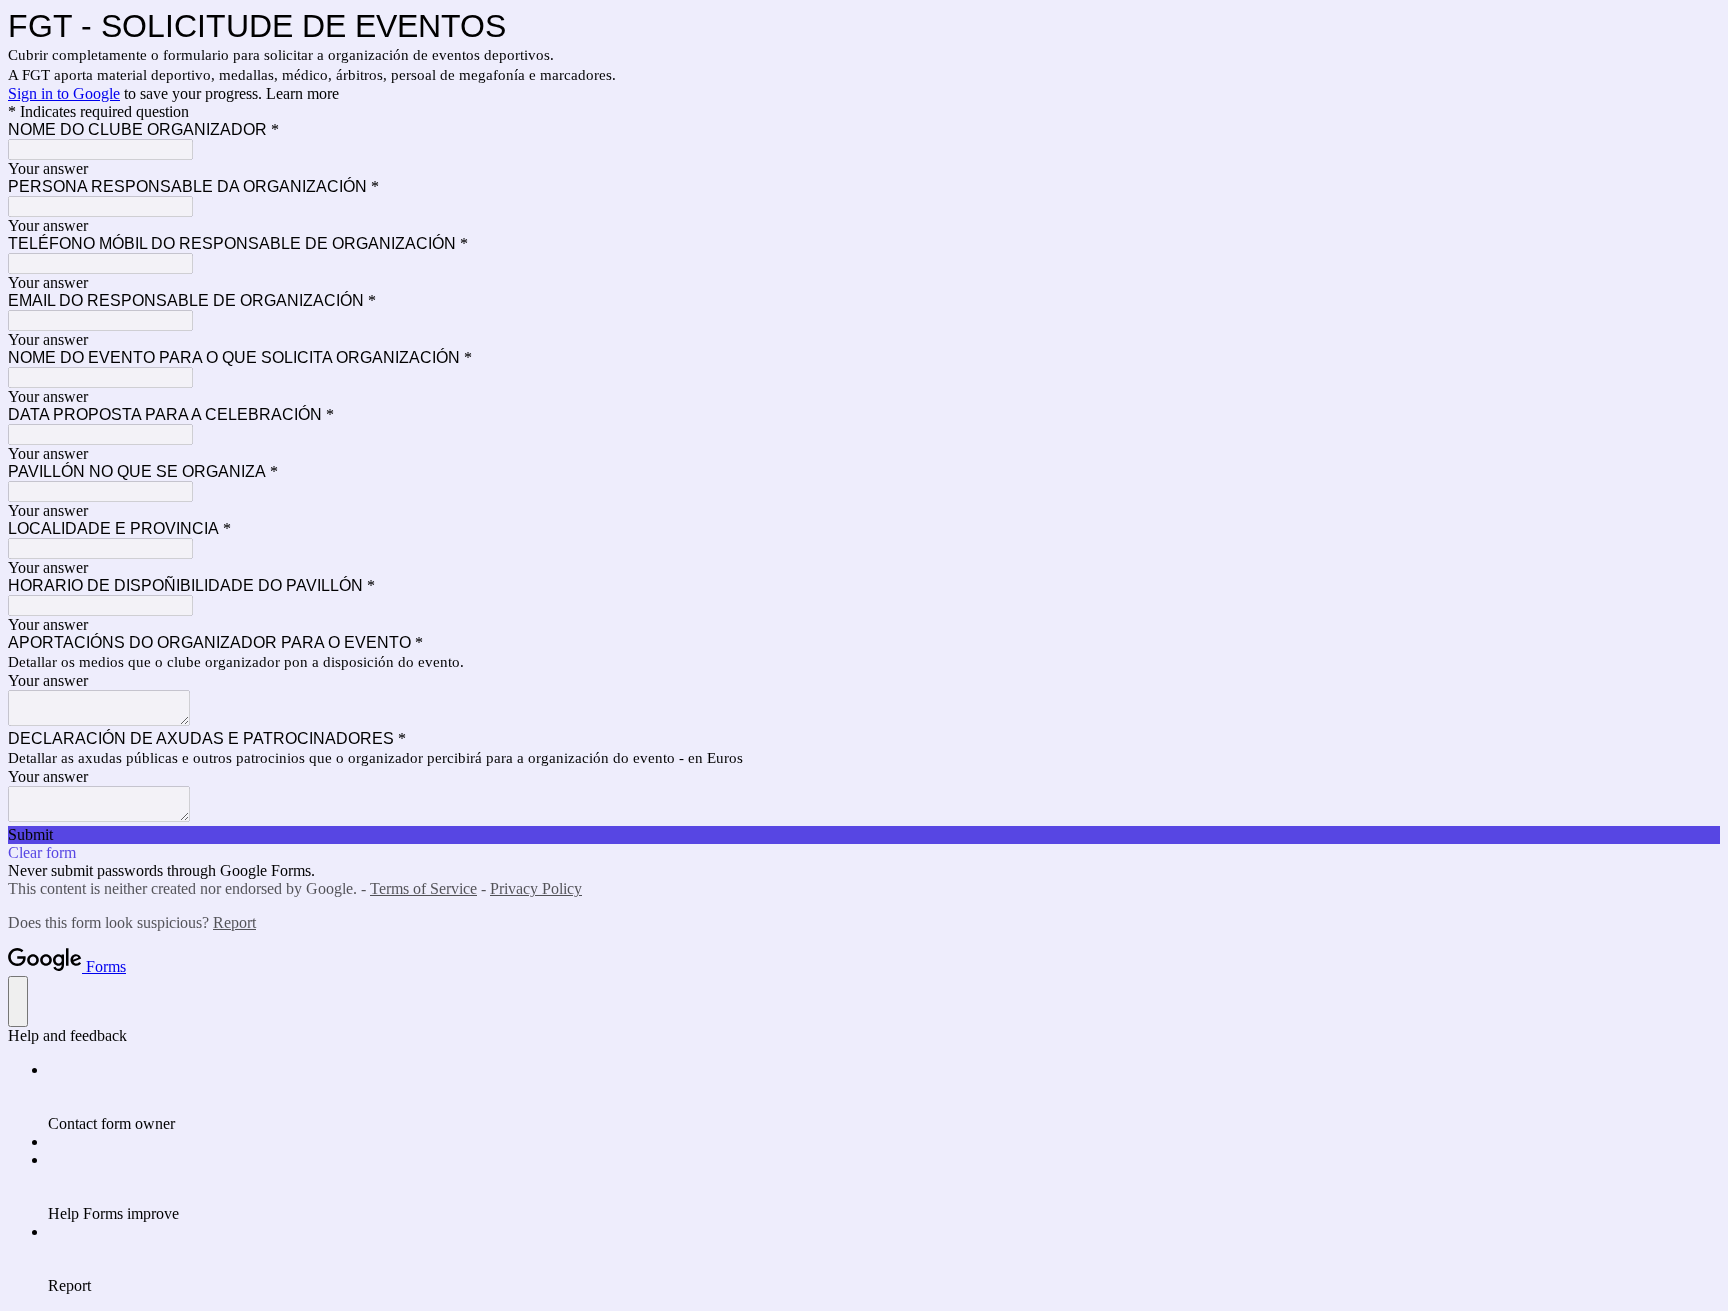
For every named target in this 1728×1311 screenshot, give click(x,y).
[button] (864, 835)
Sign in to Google (64, 93)
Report (234, 922)
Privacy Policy (536, 888)
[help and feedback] (18, 1001)
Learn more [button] (302, 93)
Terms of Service (423, 888)
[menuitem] (884, 1097)
